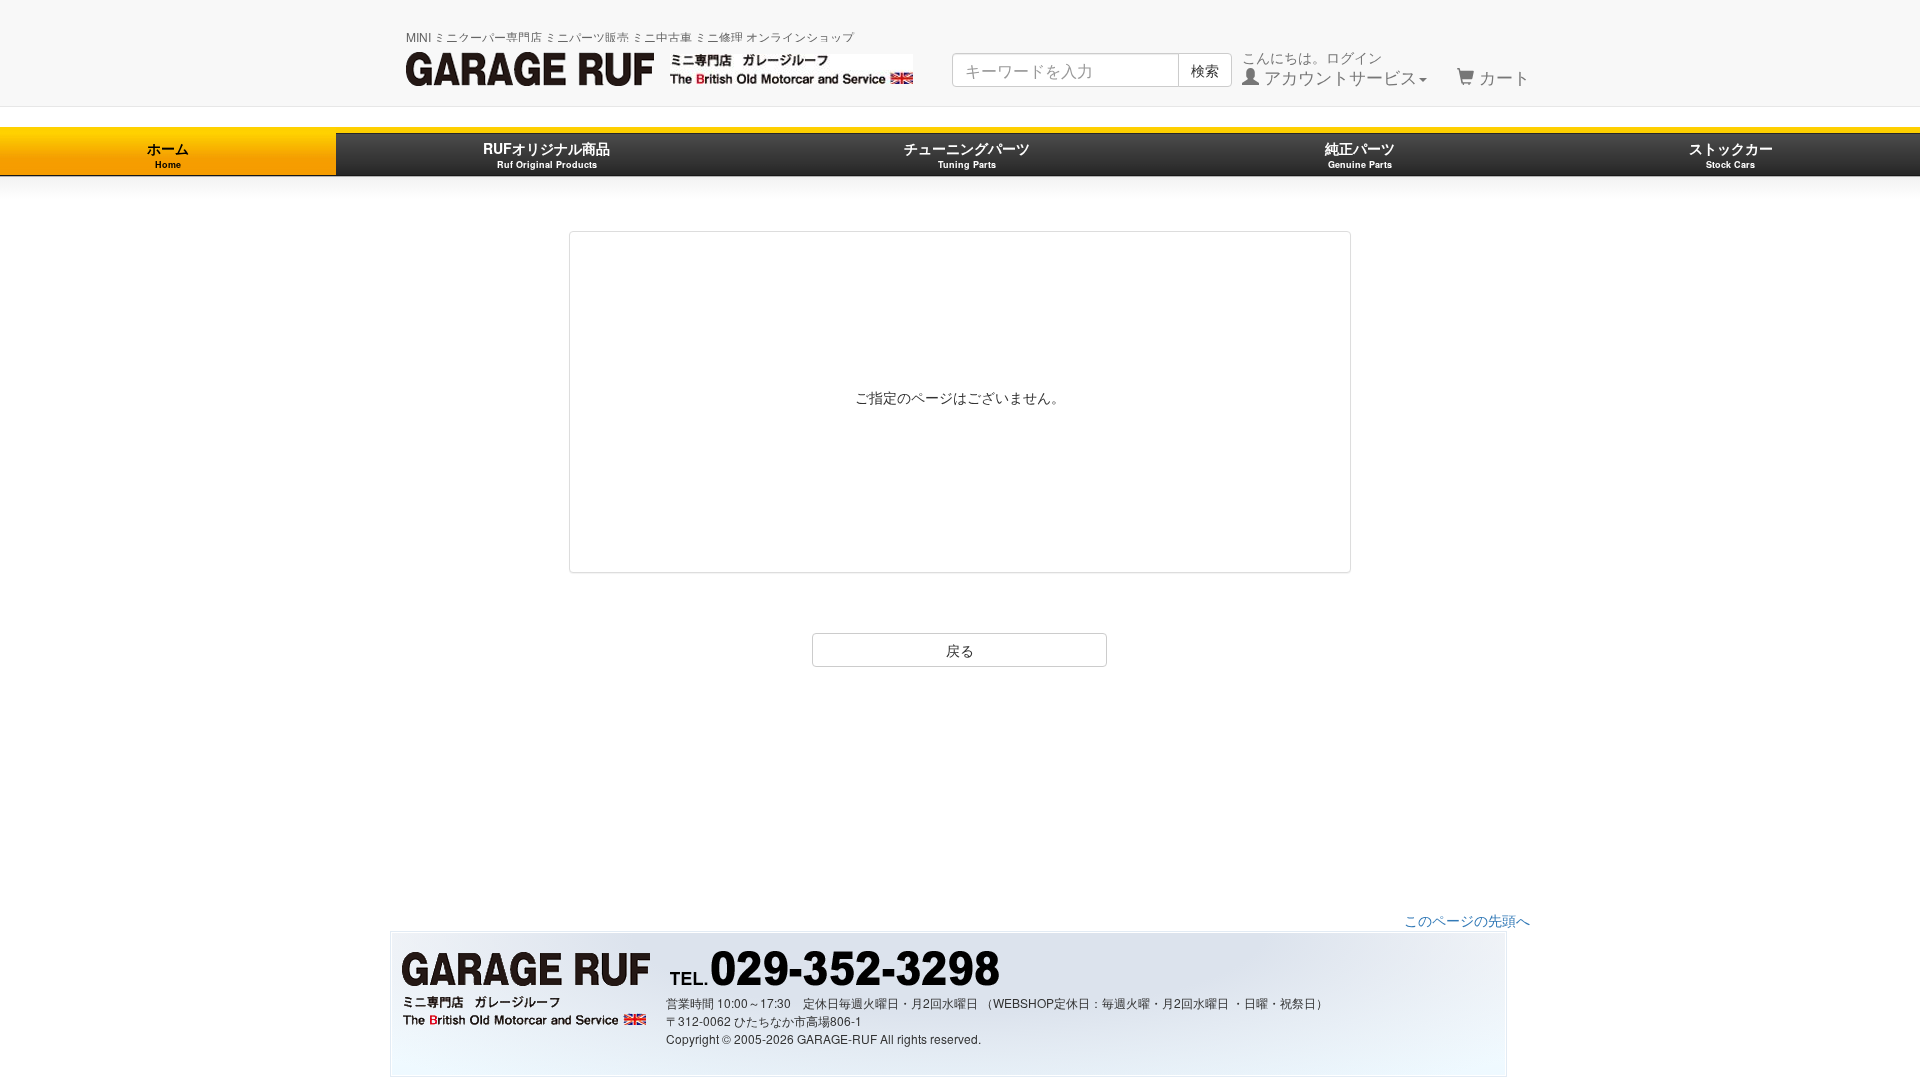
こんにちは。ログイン (1329, 68)
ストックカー (1731, 154)
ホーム (168, 154)
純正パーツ (1360, 154)
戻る (960, 650)
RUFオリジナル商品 (546, 154)
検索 (1205, 70)
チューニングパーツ (967, 154)
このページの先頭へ (1467, 920)
